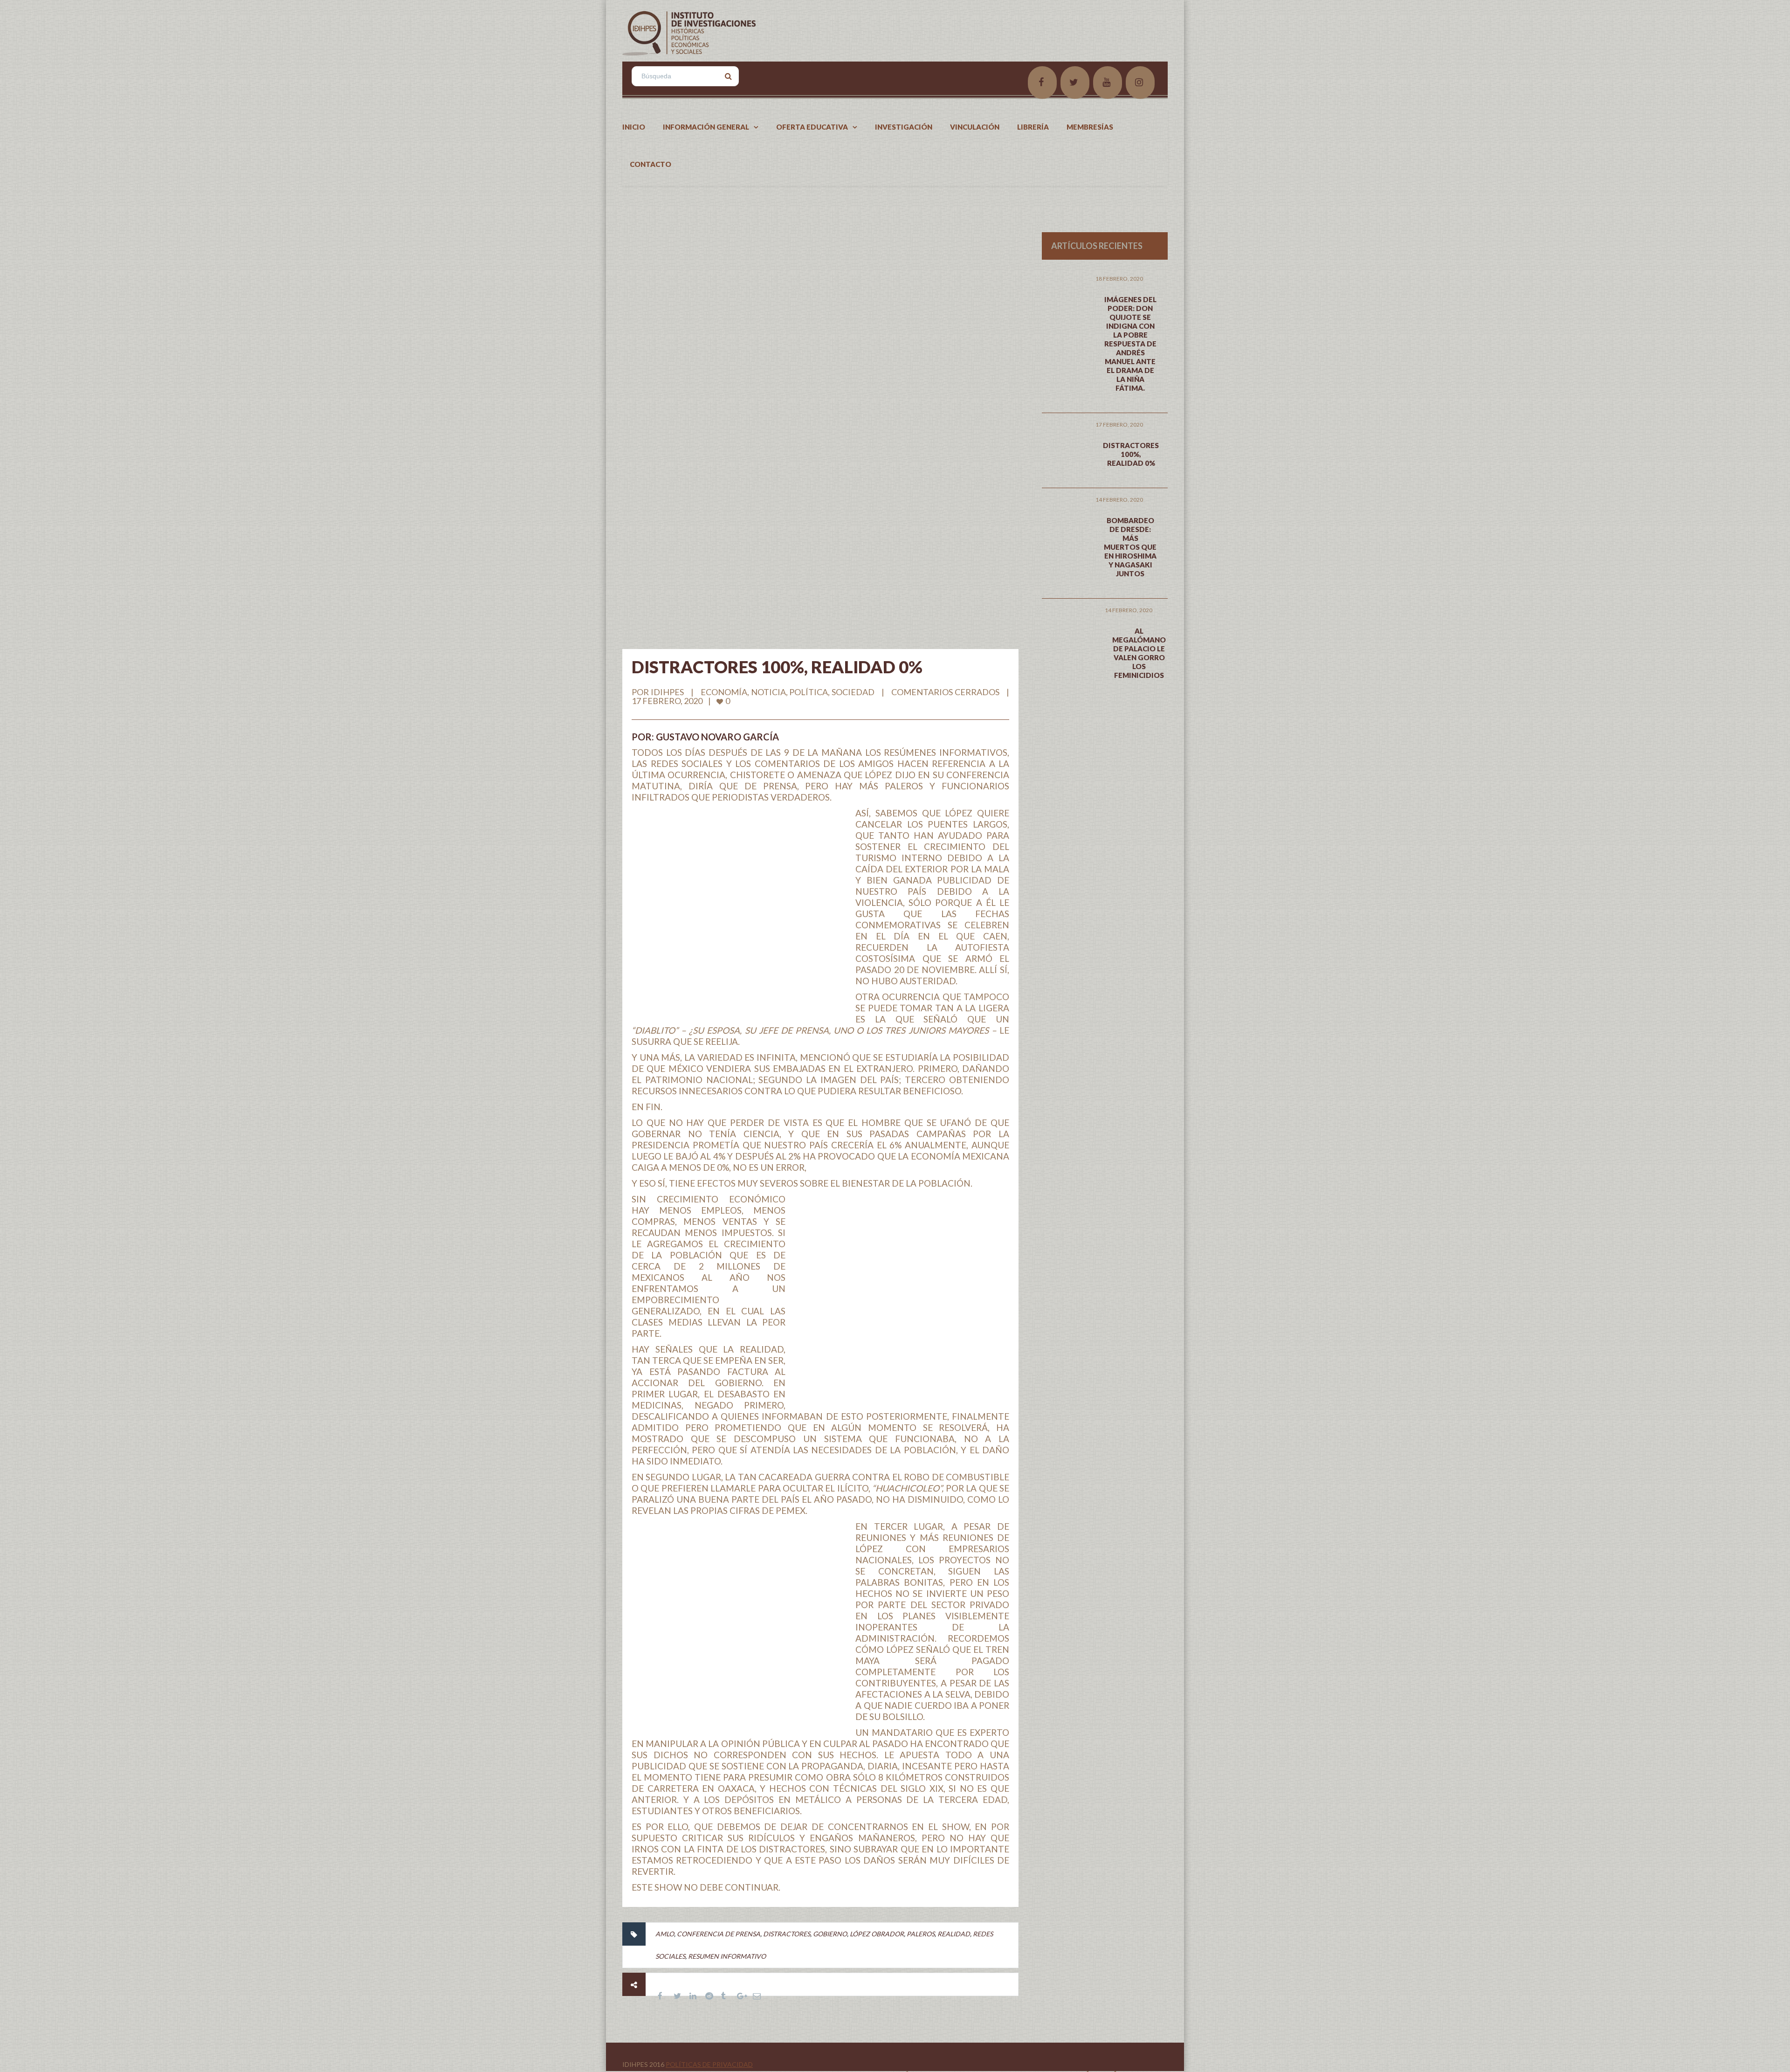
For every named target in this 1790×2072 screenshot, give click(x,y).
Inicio (634, 127)
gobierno (830, 1934)
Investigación (904, 127)
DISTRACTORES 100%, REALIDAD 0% (777, 667)
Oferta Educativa (812, 127)
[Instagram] (1140, 83)
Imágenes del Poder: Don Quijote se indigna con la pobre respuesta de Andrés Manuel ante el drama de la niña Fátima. (1130, 344)
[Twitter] (1075, 83)
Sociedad (853, 692)
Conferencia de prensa (719, 1934)
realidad (954, 1934)
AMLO (665, 1934)
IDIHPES (667, 692)
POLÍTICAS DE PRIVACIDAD (709, 2064)
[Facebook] (1042, 83)
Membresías (1090, 127)
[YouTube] (1108, 83)
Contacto (651, 164)
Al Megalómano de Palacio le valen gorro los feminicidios (1139, 653)
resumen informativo (727, 1956)
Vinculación (975, 127)
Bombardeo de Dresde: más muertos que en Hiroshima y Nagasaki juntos (1130, 547)
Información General (706, 127)
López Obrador (877, 1934)
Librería (1033, 127)
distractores (787, 1934)
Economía (724, 692)
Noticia (768, 692)
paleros (921, 1934)
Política (809, 692)
